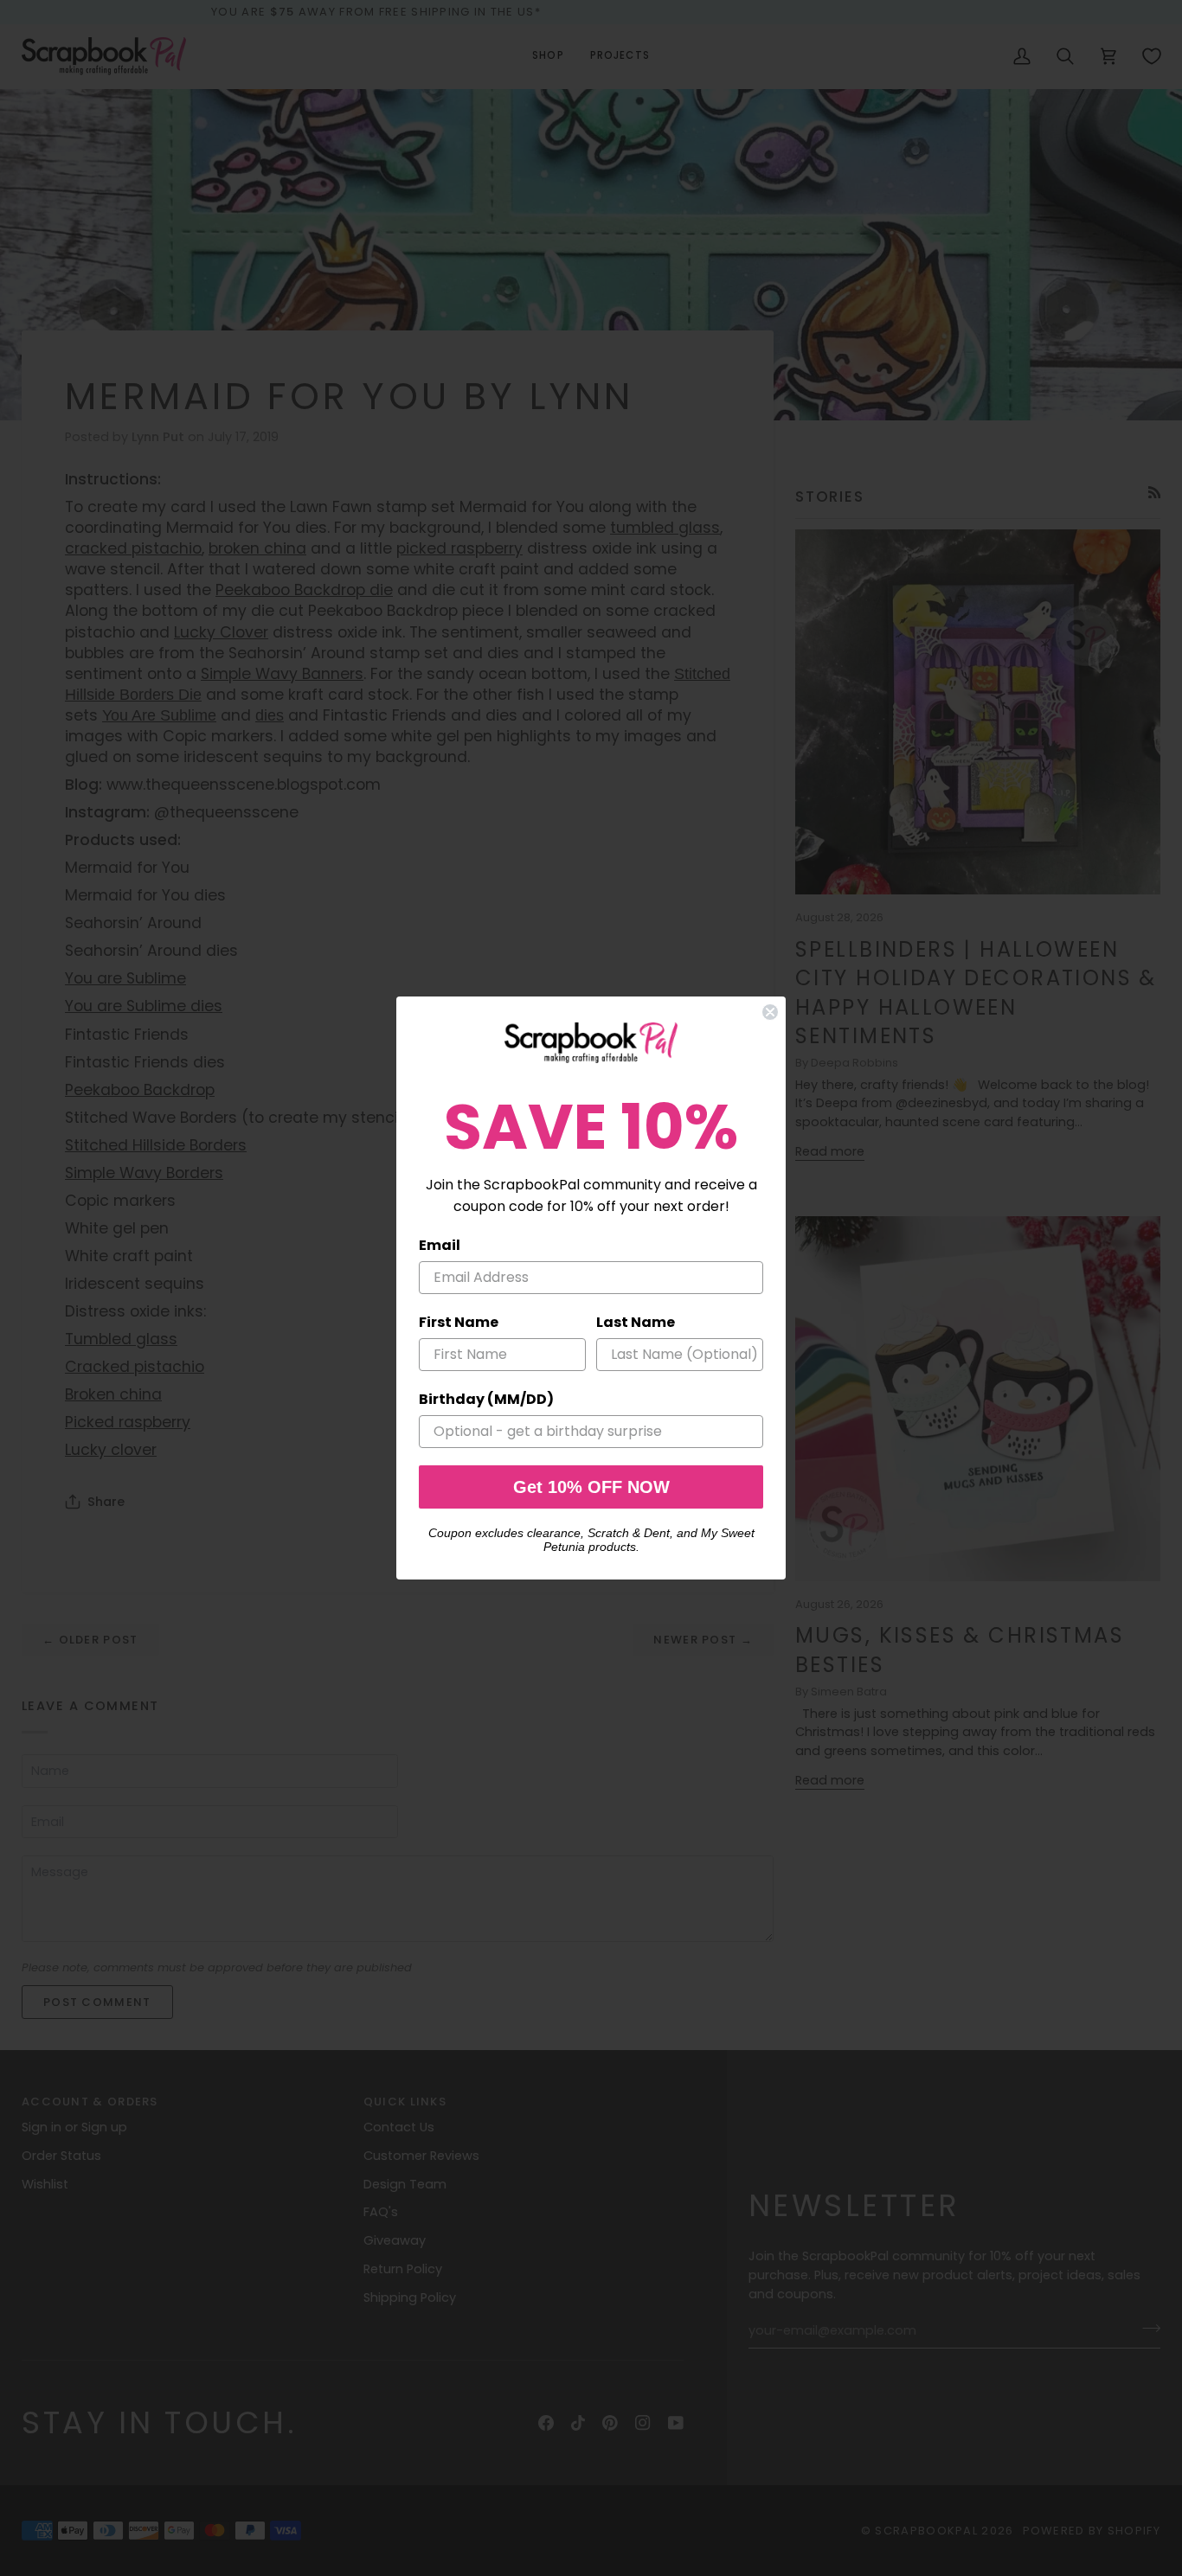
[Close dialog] (770, 1012)
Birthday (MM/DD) (486, 1399)
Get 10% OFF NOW (591, 1487)
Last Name (636, 1322)
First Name (459, 1322)
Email (440, 1245)
